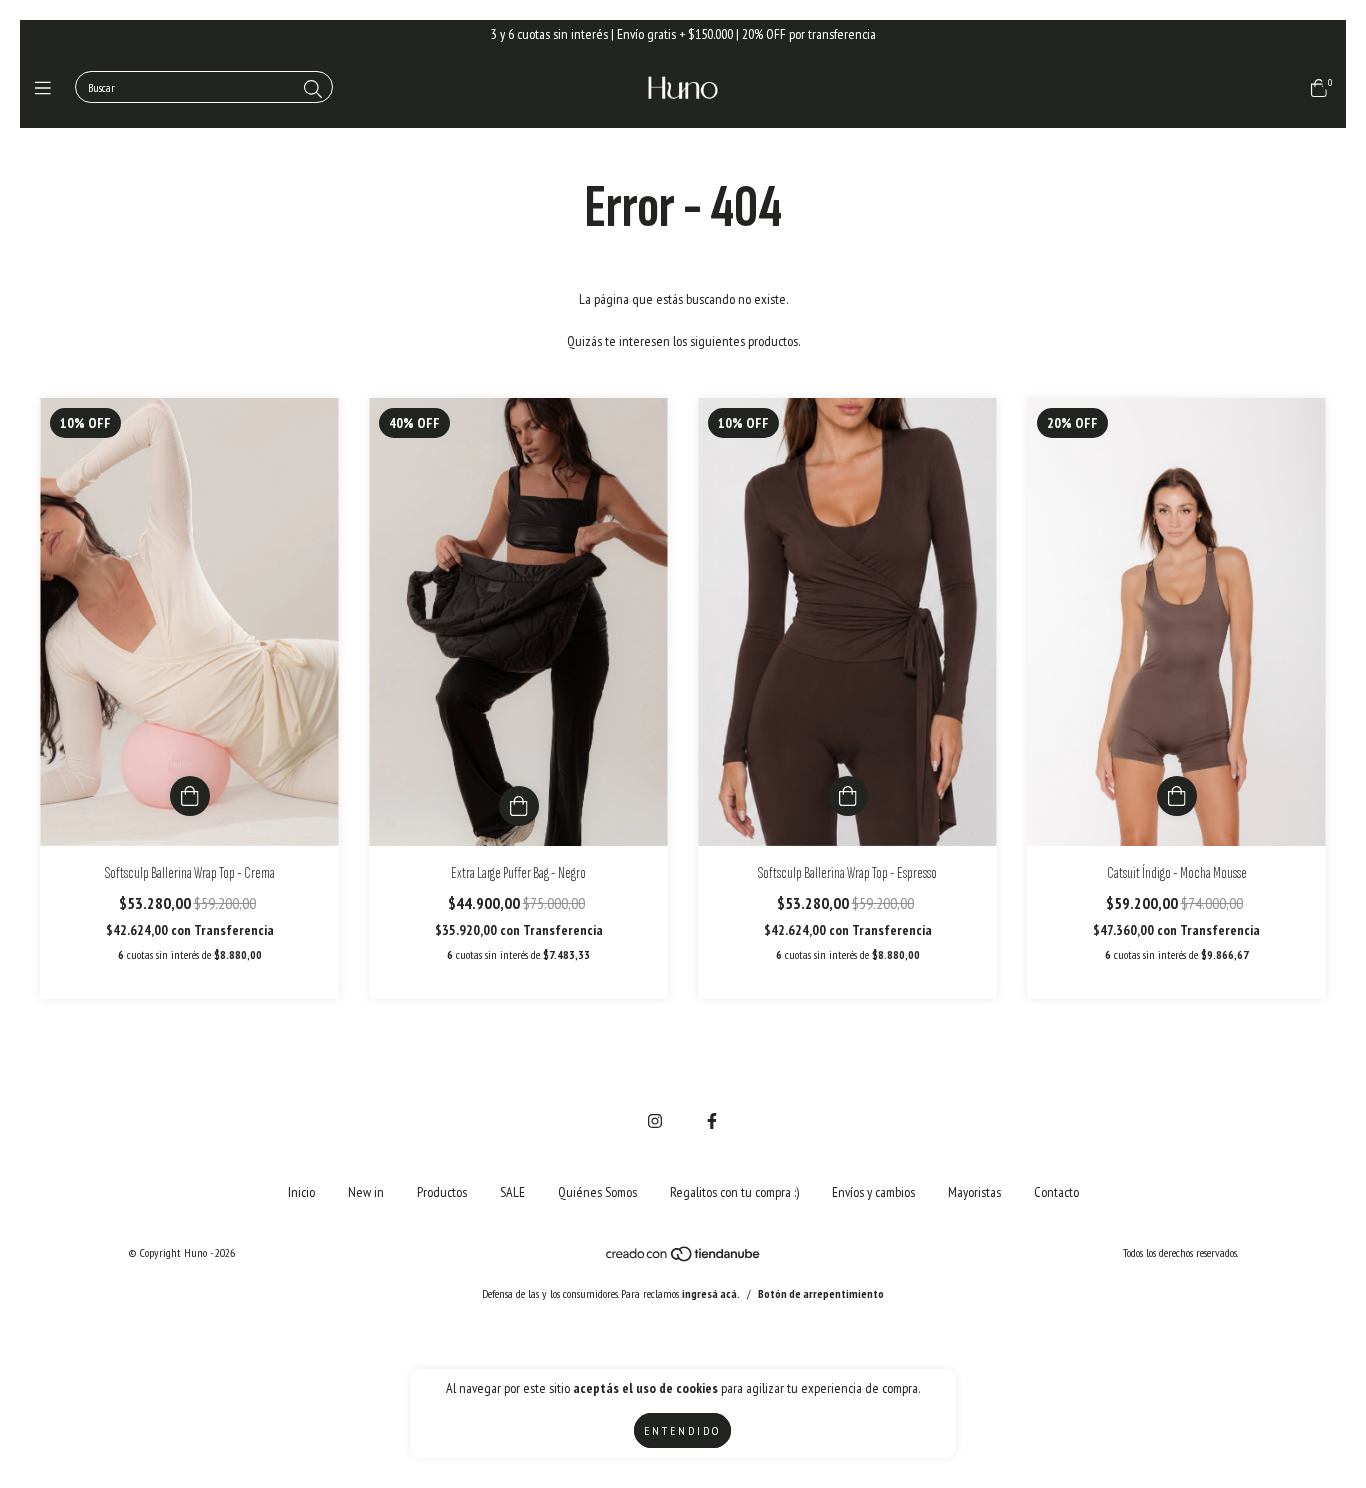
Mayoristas (974, 1192)
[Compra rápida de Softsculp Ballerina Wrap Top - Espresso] (848, 796)
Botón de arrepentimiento (821, 1293)
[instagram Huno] (655, 1121)
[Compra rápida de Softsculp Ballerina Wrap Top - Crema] (190, 796)
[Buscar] (313, 89)
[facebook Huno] (712, 1121)
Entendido (682, 1430)
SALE (512, 1192)
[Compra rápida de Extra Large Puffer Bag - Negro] (519, 806)
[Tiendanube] (684, 1258)
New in (366, 1192)
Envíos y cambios (873, 1192)
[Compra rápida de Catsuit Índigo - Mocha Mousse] (1177, 796)
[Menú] (47, 88)
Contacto (1056, 1192)
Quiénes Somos (597, 1192)
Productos (442, 1192)
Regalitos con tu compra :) (734, 1192)
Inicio (301, 1192)
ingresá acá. (711, 1293)
